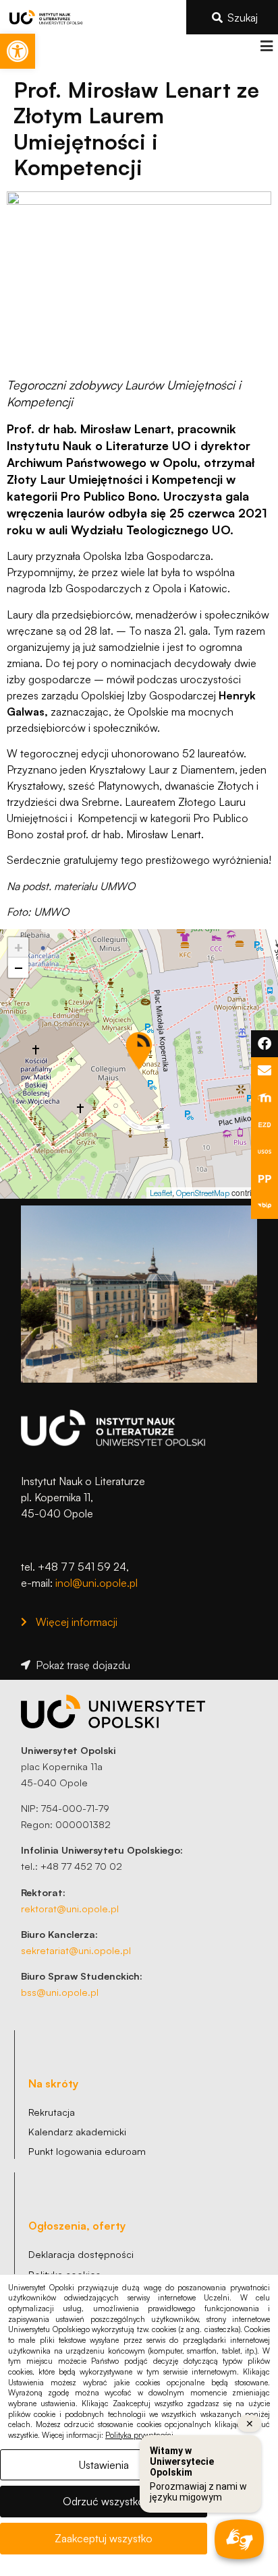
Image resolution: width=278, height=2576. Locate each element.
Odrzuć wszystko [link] (104, 2501)
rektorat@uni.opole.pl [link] (70, 1908)
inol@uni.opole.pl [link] (96, 1583)
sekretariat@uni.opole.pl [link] (76, 1950)
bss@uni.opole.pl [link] (60, 1992)
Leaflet (161, 1193)
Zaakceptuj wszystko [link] (104, 2538)
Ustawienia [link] (104, 2465)
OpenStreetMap (203, 1193)
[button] (266, 46)
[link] (18, 51)
